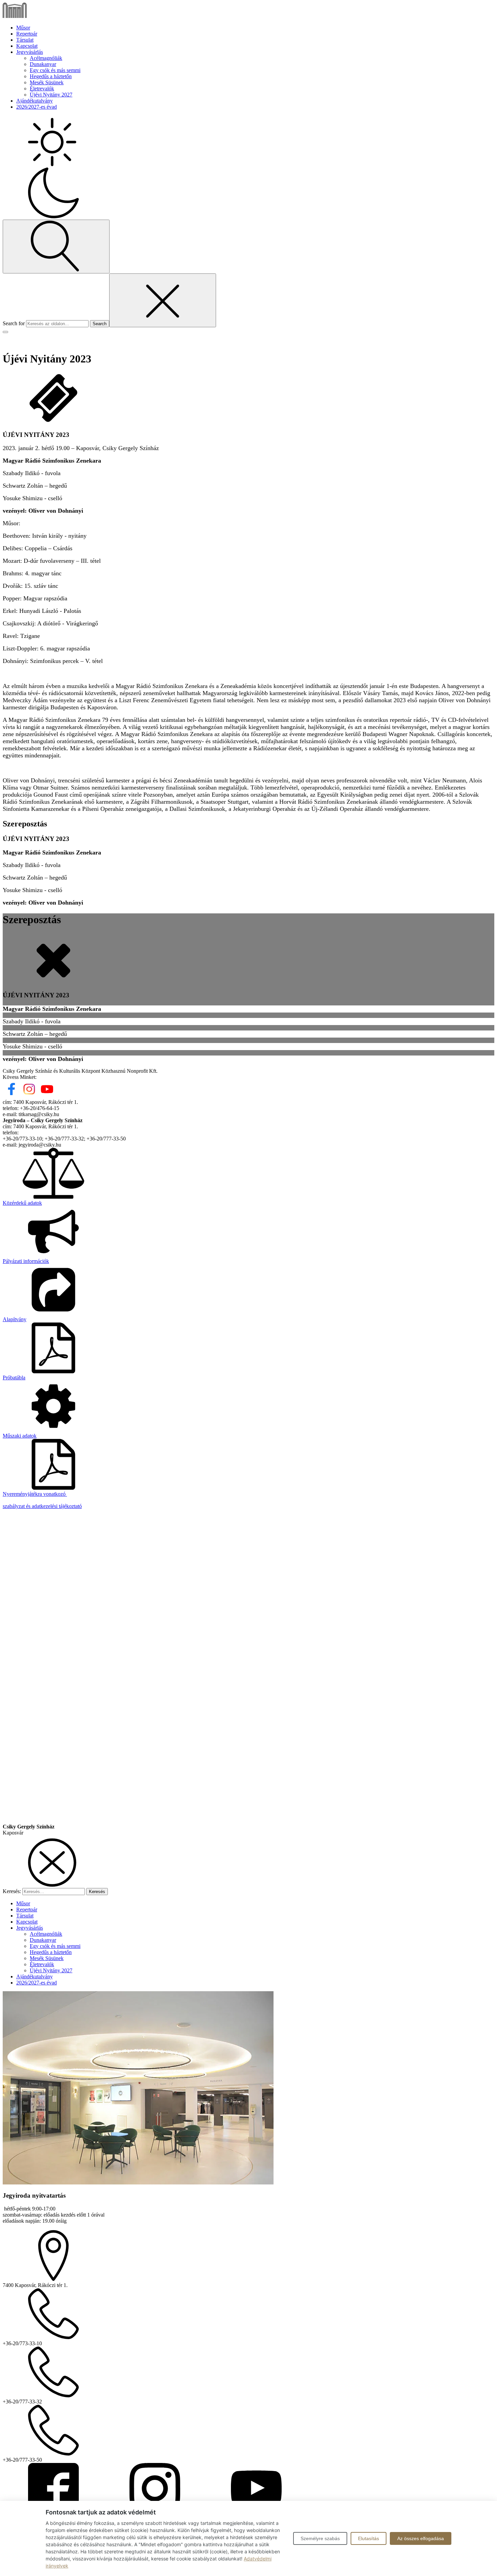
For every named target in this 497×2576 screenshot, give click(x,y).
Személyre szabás (320, 2538)
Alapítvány (15, 1319)
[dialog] (249, 2041)
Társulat (25, 40)
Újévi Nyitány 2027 (51, 95)
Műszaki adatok (20, 1436)
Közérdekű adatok (22, 1203)
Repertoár (27, 34)
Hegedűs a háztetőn (51, 76)
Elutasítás (369, 2538)
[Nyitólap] (15, 16)
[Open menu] (5, 332)
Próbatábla (14, 1378)
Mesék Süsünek (47, 82)
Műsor (23, 28)
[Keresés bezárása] (163, 300)
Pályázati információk (26, 1261)
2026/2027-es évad (37, 107)
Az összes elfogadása (421, 2538)
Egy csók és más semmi (55, 70)
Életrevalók (42, 88)
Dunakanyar (43, 64)
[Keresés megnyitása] (56, 247)
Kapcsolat (27, 46)
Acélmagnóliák (46, 58)
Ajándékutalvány (34, 101)
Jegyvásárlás (30, 52)
